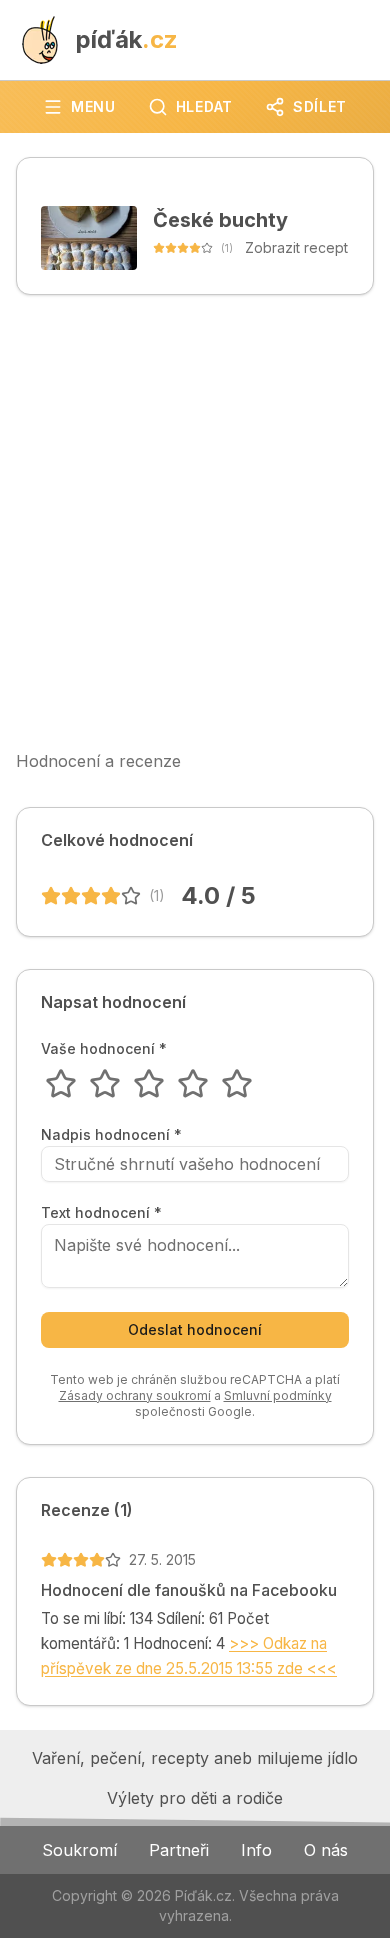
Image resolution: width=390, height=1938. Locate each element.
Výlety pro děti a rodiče (195, 1798)
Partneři (179, 1850)
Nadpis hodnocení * (111, 1135)
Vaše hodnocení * (104, 1049)
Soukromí (79, 1850)
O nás (326, 1850)
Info (256, 1850)
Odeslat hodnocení (195, 1329)
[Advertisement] (195, 522)
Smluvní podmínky (278, 1395)
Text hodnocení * (101, 1213)
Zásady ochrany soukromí (135, 1395)
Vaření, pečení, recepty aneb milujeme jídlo (195, 1758)
